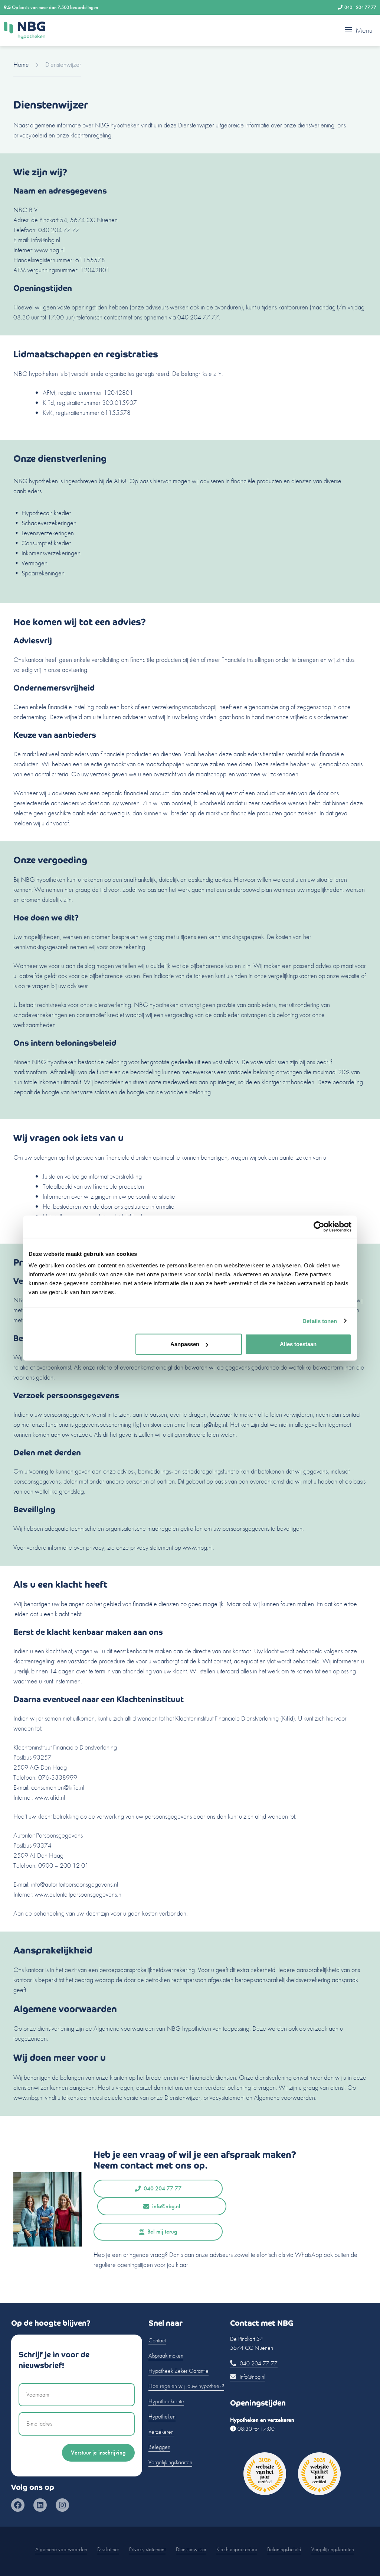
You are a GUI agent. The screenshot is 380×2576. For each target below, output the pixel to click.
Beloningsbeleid (284, 2549)
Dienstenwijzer (191, 2549)
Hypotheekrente (166, 2401)
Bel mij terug (162, 2231)
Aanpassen (185, 1344)
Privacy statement (147, 2549)
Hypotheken (162, 2416)
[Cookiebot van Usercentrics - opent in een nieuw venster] (319, 1227)
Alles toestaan (298, 1344)
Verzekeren (161, 2432)
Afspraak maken (166, 2356)
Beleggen (159, 2447)
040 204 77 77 (163, 2188)
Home (21, 64)
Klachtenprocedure (237, 2549)
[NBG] (24, 30)
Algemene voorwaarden (61, 2549)
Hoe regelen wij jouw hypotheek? (186, 2386)
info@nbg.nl (166, 2206)
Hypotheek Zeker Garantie (178, 2371)
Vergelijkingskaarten (170, 2462)
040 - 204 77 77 (360, 7)
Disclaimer (108, 2549)
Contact (157, 2340)
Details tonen (320, 1321)
